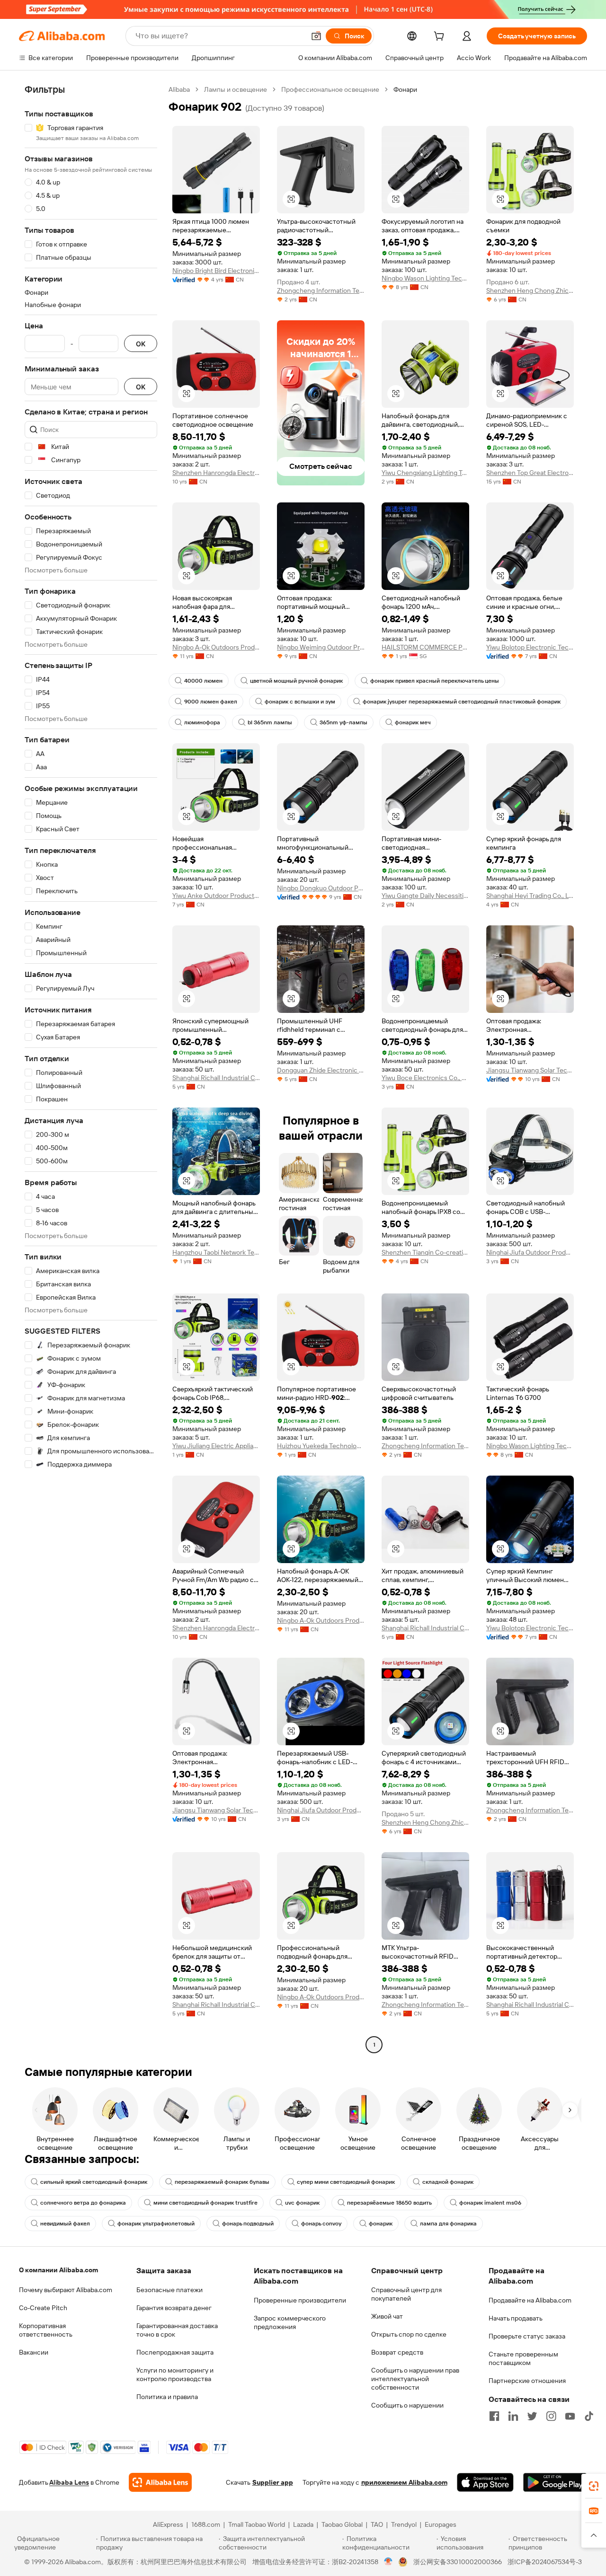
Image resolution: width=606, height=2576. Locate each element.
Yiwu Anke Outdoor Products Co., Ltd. (216, 896)
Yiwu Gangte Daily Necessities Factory (425, 896)
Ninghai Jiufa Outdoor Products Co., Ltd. (530, 1252)
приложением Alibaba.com (404, 2482)
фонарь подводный (248, 2224)
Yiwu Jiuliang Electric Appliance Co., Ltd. (216, 1446)
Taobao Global (342, 2524)
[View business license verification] (388, 2562)
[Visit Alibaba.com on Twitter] (532, 2416)
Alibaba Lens (69, 2482)
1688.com (206, 2524)
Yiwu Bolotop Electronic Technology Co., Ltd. (530, 647)
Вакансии (34, 2352)
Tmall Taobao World (257, 2524)
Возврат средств (397, 2352)
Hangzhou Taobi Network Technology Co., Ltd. (216, 1252)
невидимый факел (65, 2224)
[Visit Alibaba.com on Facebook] (494, 2416)
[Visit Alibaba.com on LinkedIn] (513, 2416)
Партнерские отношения (527, 2381)
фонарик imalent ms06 (490, 2203)
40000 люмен (203, 681)
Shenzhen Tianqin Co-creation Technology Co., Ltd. (425, 1252)
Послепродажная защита (175, 2352)
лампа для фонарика (448, 2224)
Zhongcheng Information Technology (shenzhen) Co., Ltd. (321, 290)
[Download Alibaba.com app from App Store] (485, 2482)
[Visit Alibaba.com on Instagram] (551, 2416)
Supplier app (273, 2482)
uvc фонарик (302, 2203)
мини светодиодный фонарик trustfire (205, 2203)
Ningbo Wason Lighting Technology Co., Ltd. (425, 278)
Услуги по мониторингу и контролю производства (175, 2374)
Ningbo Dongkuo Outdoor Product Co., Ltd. (321, 888)
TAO (377, 2524)
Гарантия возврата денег (174, 2308)
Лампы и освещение (236, 89)
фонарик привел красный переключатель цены (435, 681)
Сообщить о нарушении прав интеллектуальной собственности (415, 2379)
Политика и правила (167, 2397)
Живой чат (387, 2316)
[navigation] (91, 1068)
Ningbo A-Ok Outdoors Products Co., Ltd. (216, 647)
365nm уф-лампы (343, 722)
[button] (316, 36)
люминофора (202, 722)
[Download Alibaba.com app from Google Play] (555, 2482)
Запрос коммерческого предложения (290, 2322)
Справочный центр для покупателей (406, 2294)
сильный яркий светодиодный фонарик (94, 2182)
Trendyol (404, 2524)
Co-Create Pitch (43, 2308)
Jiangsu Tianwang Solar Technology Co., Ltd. (530, 1070)
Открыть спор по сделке (409, 2334)
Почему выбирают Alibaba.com (66, 2290)
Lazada (303, 2524)
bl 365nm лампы (270, 722)
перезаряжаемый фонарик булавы (222, 2182)
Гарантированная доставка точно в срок (177, 2330)
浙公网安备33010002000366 (458, 2562)
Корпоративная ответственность (46, 2330)
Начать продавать (516, 2318)
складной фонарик (448, 2182)
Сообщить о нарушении (407, 2405)
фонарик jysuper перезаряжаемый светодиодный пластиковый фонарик (462, 702)
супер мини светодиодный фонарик (346, 2182)
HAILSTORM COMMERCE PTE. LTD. (425, 647)
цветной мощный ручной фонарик (296, 681)
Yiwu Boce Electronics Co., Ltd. (425, 1078)
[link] (594, 2486)
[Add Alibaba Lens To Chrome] (160, 2482)
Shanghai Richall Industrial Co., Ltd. (216, 1078)
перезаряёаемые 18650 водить (389, 2203)
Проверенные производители (300, 2300)
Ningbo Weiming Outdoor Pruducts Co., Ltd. (321, 647)
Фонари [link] (405, 89)
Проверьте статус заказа (527, 2336)
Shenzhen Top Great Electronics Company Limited (530, 473)
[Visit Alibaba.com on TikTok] (589, 2416)
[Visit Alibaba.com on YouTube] (570, 2416)
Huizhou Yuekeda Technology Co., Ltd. (321, 1446)
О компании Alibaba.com (58, 2270)
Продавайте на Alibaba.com (530, 2300)
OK (141, 344)
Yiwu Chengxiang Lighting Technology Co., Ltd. (425, 473)
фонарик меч (413, 722)
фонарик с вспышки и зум (300, 702)
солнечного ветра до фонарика (83, 2203)
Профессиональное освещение (330, 89)
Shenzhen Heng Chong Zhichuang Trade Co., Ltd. (530, 290)
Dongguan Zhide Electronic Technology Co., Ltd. (321, 1070)
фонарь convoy (321, 2224)
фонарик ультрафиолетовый (156, 2224)
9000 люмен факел (211, 702)
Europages (441, 2524)
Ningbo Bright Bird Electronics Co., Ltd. (216, 271)
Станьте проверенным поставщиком (523, 2358)
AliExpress (168, 2524)
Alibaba (179, 89)
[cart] (441, 37)
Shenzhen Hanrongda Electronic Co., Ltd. (216, 473)
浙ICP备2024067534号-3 (545, 2562)
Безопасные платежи (169, 2290)
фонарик (381, 2224)
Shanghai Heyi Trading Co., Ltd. (530, 896)
